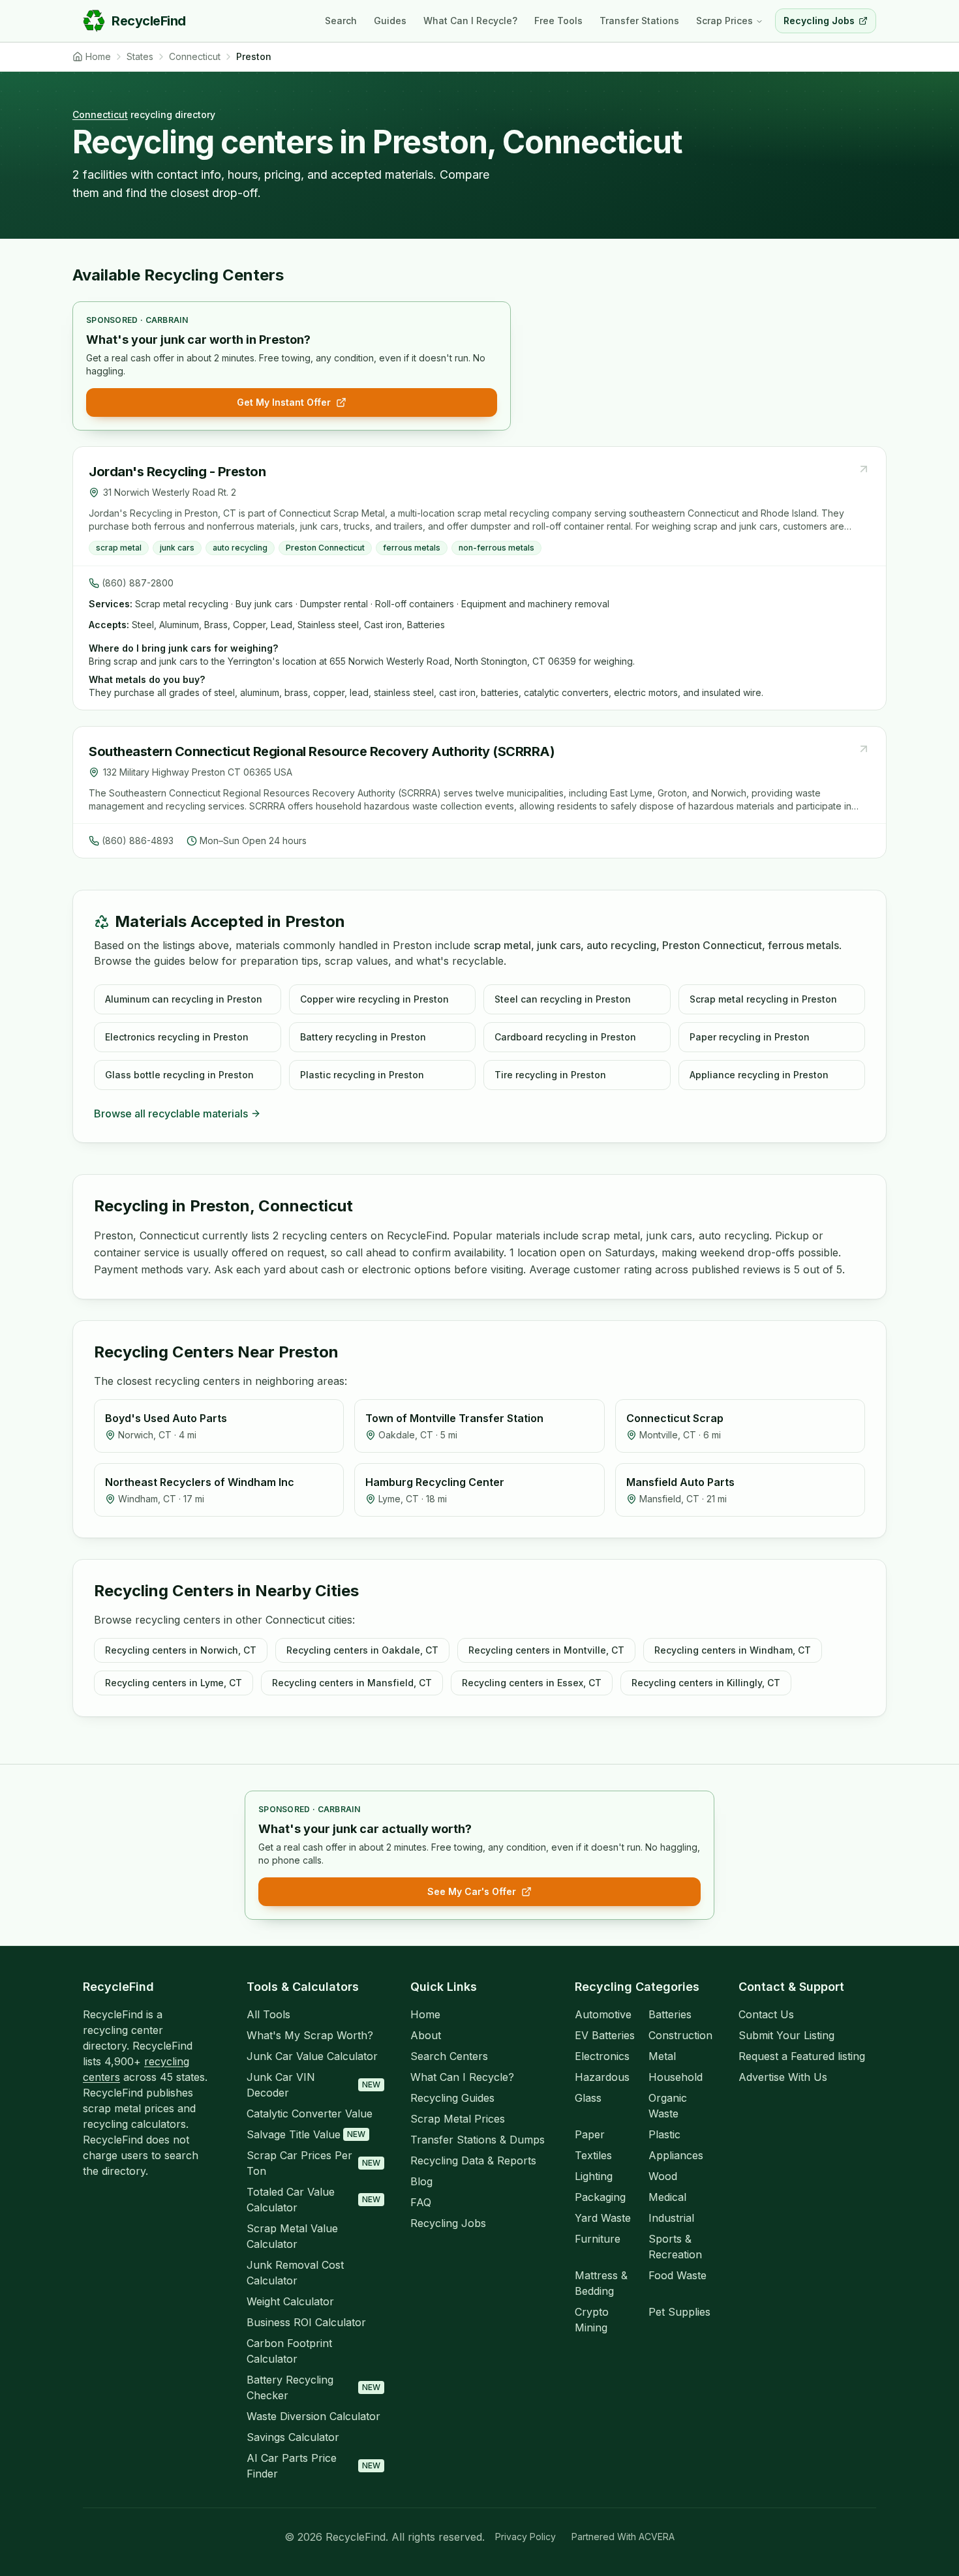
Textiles (593, 2155)
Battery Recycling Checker (313, 2387)
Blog (421, 2181)
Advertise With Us (783, 2077)
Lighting (594, 2176)
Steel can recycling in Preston (563, 999)
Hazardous (602, 2077)
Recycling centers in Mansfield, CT (352, 1683)
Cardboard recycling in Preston (565, 1037)
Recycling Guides (452, 2098)
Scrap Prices (724, 21)
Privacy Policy (525, 2537)
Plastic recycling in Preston (362, 1075)
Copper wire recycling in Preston (374, 999)
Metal (662, 2056)
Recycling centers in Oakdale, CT (362, 1650)
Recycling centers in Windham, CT (733, 1650)
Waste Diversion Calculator (313, 2416)
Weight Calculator (290, 2301)
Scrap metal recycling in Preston (763, 999)
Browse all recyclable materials (171, 1114)
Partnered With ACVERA (623, 2537)
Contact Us (766, 2014)
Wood (663, 2176)
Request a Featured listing (802, 2056)
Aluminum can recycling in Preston (184, 999)
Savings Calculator (293, 2437)
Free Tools (558, 21)
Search (341, 21)
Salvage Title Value (306, 2134)
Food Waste (677, 2275)
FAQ (421, 2202)
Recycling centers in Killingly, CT (706, 1683)
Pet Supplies (679, 2312)
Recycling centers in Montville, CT (546, 1650)
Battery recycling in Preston (363, 1037)
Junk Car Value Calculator (312, 2056)
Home (425, 2014)
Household (676, 2077)
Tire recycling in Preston (550, 1075)
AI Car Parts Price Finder (313, 2466)
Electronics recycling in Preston (177, 1037)
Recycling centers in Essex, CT (532, 1683)
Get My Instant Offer (284, 402)
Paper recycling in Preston (750, 1037)
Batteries (670, 2014)
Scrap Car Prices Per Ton (313, 2163)
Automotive (603, 2014)
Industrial (671, 2218)
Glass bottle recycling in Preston (179, 1075)
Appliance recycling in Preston (759, 1075)
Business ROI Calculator (306, 2322)
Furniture (598, 2239)
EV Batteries (605, 2035)
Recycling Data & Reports (473, 2160)
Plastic (664, 2134)
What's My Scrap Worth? (310, 2035)
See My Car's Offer (472, 1891)
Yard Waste (603, 2218)
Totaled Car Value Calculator (313, 2200)
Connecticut (100, 114)
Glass (588, 2098)
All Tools (268, 2014)
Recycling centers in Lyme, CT (174, 1683)
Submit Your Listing (786, 2035)
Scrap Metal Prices (458, 2119)
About (426, 2035)
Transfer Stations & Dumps (478, 2140)
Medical (667, 2197)
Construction (680, 2035)
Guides (390, 21)
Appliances (676, 2155)
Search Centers (449, 2056)
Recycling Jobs (448, 2223)
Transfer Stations (639, 21)
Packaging (600, 2197)
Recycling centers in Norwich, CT (181, 1650)
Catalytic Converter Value (310, 2114)
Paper (590, 2134)
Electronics (602, 2056)
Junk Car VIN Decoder (313, 2085)
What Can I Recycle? (470, 21)
